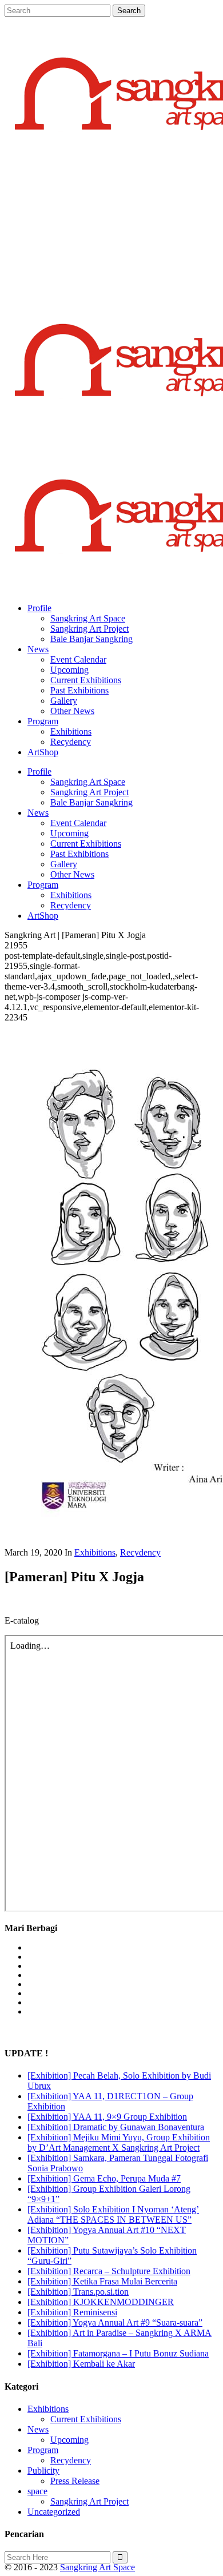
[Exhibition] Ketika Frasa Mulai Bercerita (102, 2281)
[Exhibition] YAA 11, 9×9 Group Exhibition (107, 2117)
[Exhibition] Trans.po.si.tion (78, 2292)
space (37, 2491)
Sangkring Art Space (97, 2567)
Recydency (140, 1552)
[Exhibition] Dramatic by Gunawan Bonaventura (116, 2127)
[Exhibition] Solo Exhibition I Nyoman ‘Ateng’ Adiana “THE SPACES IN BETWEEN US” (113, 2214)
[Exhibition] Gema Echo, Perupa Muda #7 (104, 2178)
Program (43, 2450)
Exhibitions (95, 1552)
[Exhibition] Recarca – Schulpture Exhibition (109, 2271)
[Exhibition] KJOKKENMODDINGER (101, 2302)
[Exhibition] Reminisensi (72, 2312)
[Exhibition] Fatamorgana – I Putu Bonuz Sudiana (118, 2353)
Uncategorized (54, 2512)
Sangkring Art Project (89, 2501)
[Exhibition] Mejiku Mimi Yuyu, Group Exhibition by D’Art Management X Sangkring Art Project (119, 2142)
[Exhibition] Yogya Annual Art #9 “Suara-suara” (115, 2322)
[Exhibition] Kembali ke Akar (81, 2364)
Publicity (43, 2471)
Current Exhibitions (86, 2419)
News (38, 2429)
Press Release (75, 2481)
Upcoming (69, 2440)
